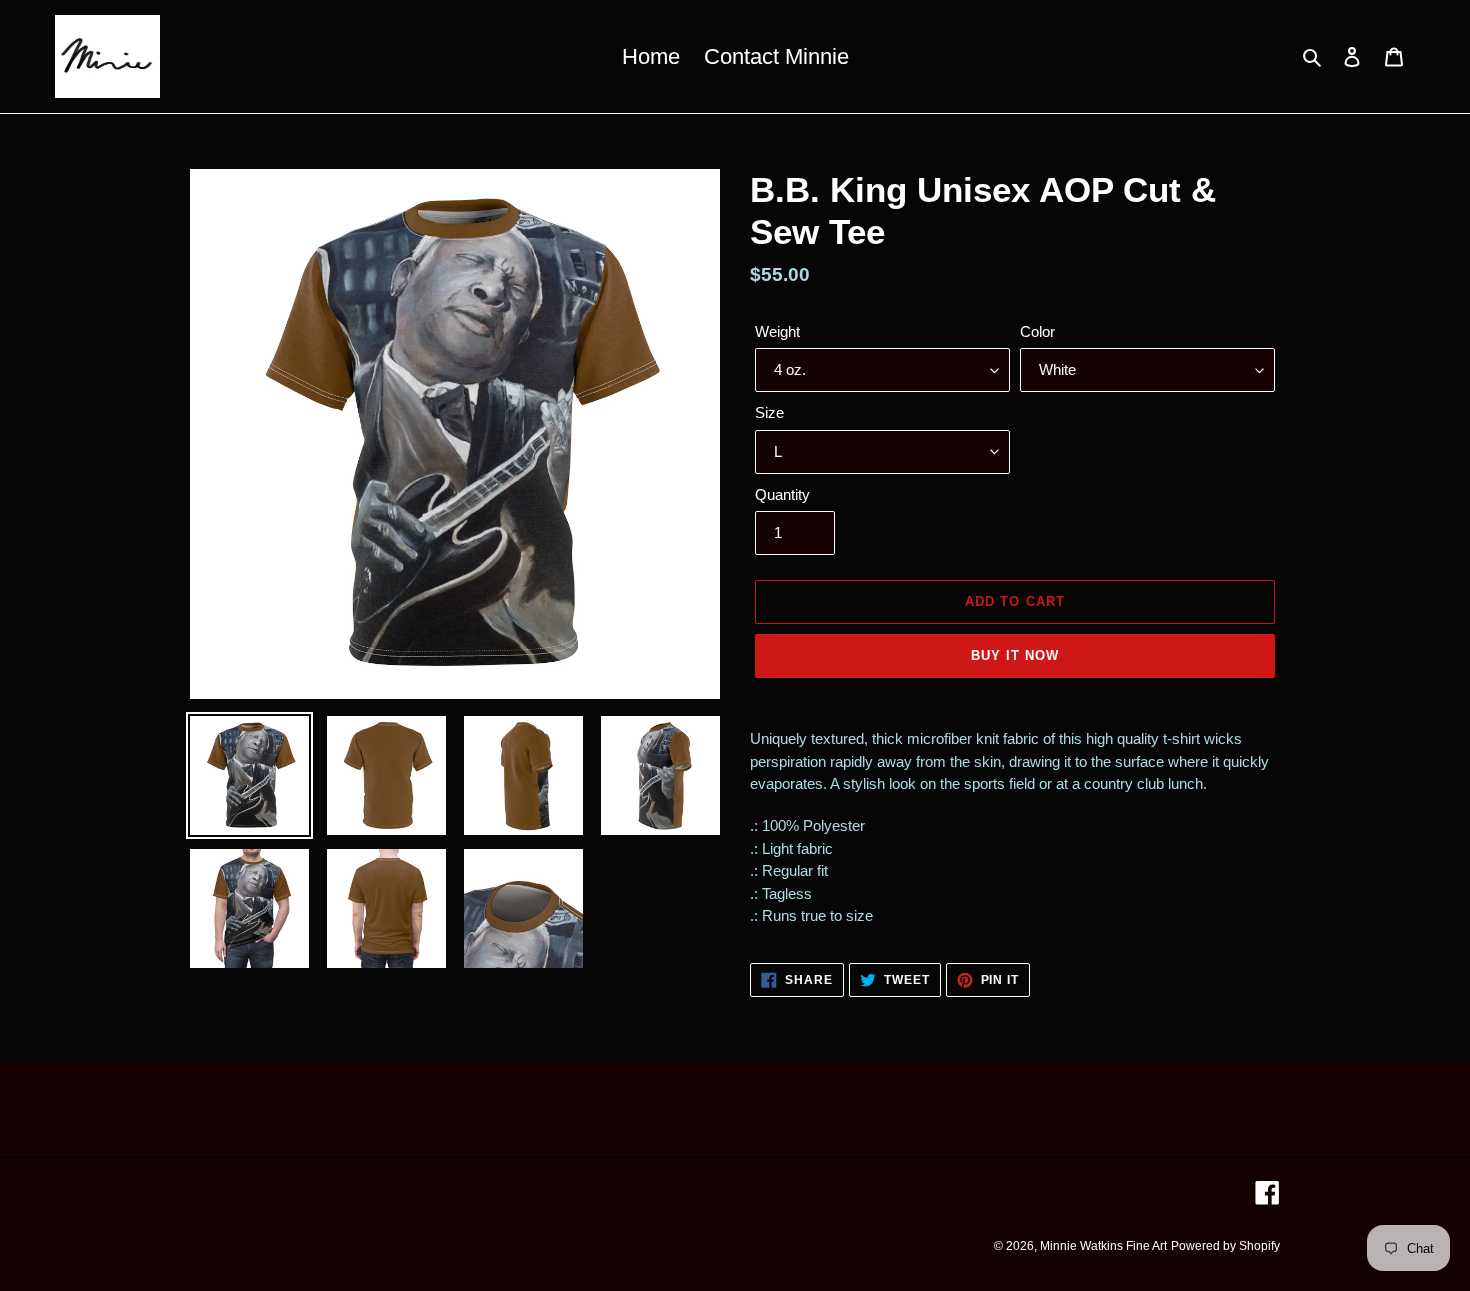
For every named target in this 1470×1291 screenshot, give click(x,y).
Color (1037, 331)
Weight (777, 331)
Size (769, 412)
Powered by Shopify (1225, 1246)
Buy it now (1015, 655)
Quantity (782, 494)
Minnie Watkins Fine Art (1103, 1246)
